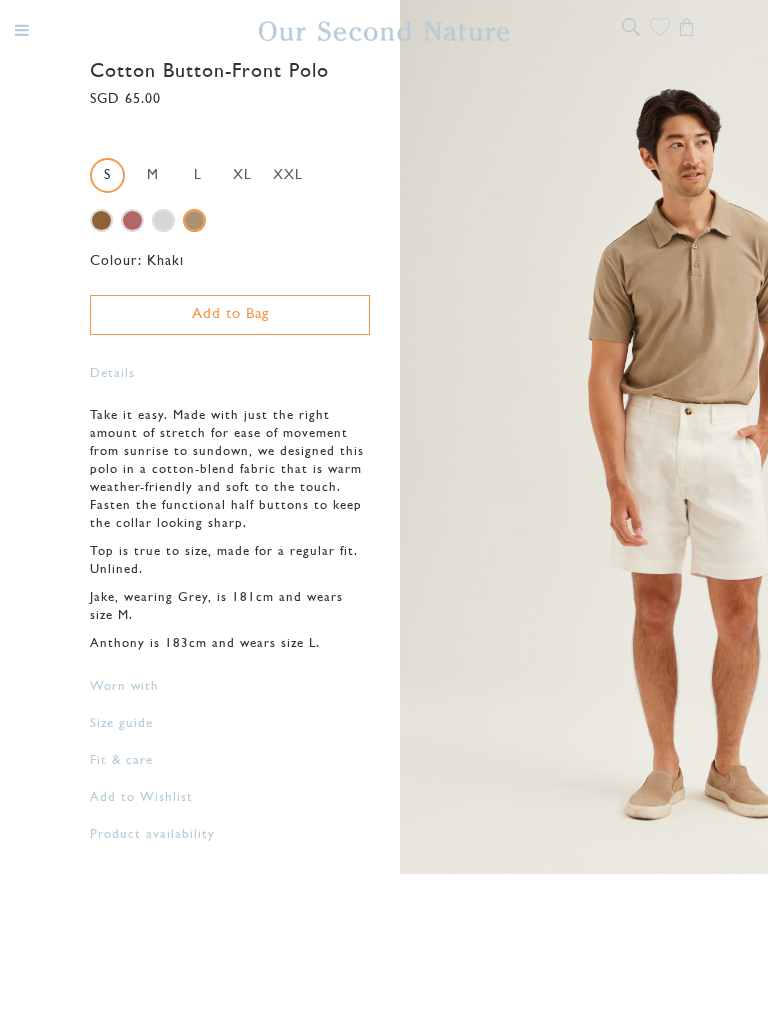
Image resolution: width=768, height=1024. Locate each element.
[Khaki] (194, 220)
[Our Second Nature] (384, 31)
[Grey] (163, 220)
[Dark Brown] (101, 220)
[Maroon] (132, 220)
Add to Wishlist (141, 797)
